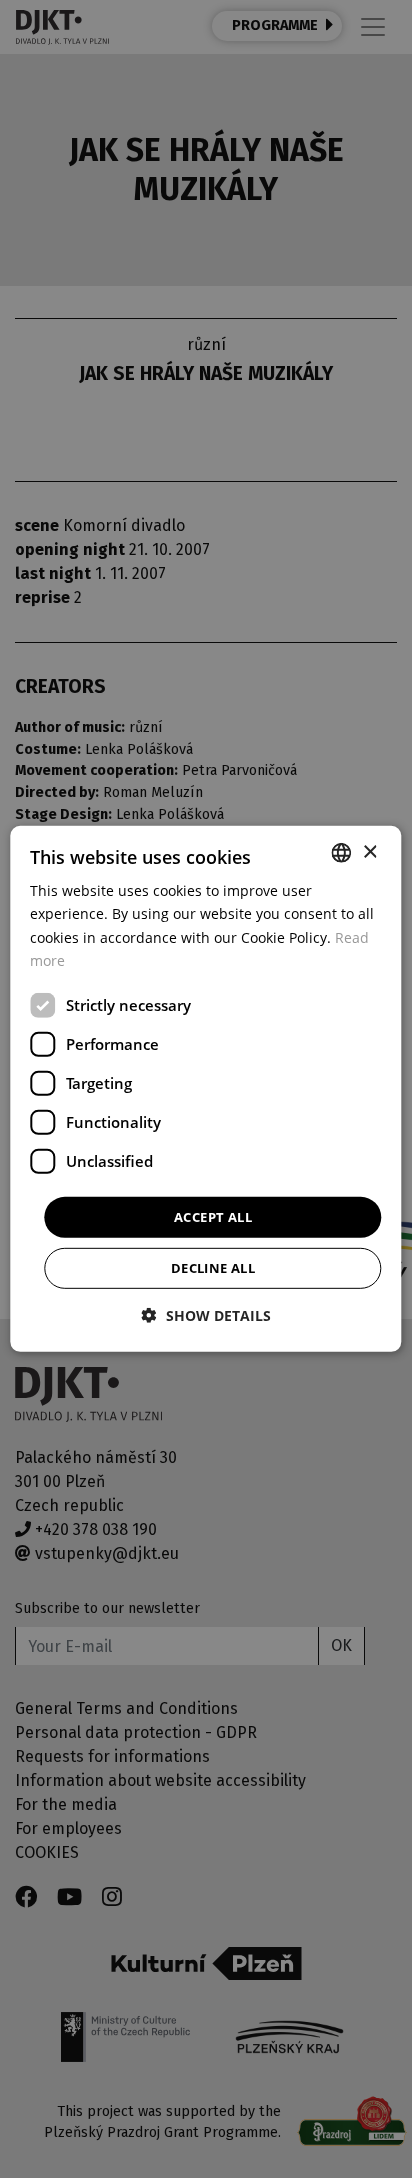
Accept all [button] (213, 1217)
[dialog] (205, 1089)
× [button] (369, 851)
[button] (206, 1315)
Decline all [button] (213, 1268)
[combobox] (342, 853)
